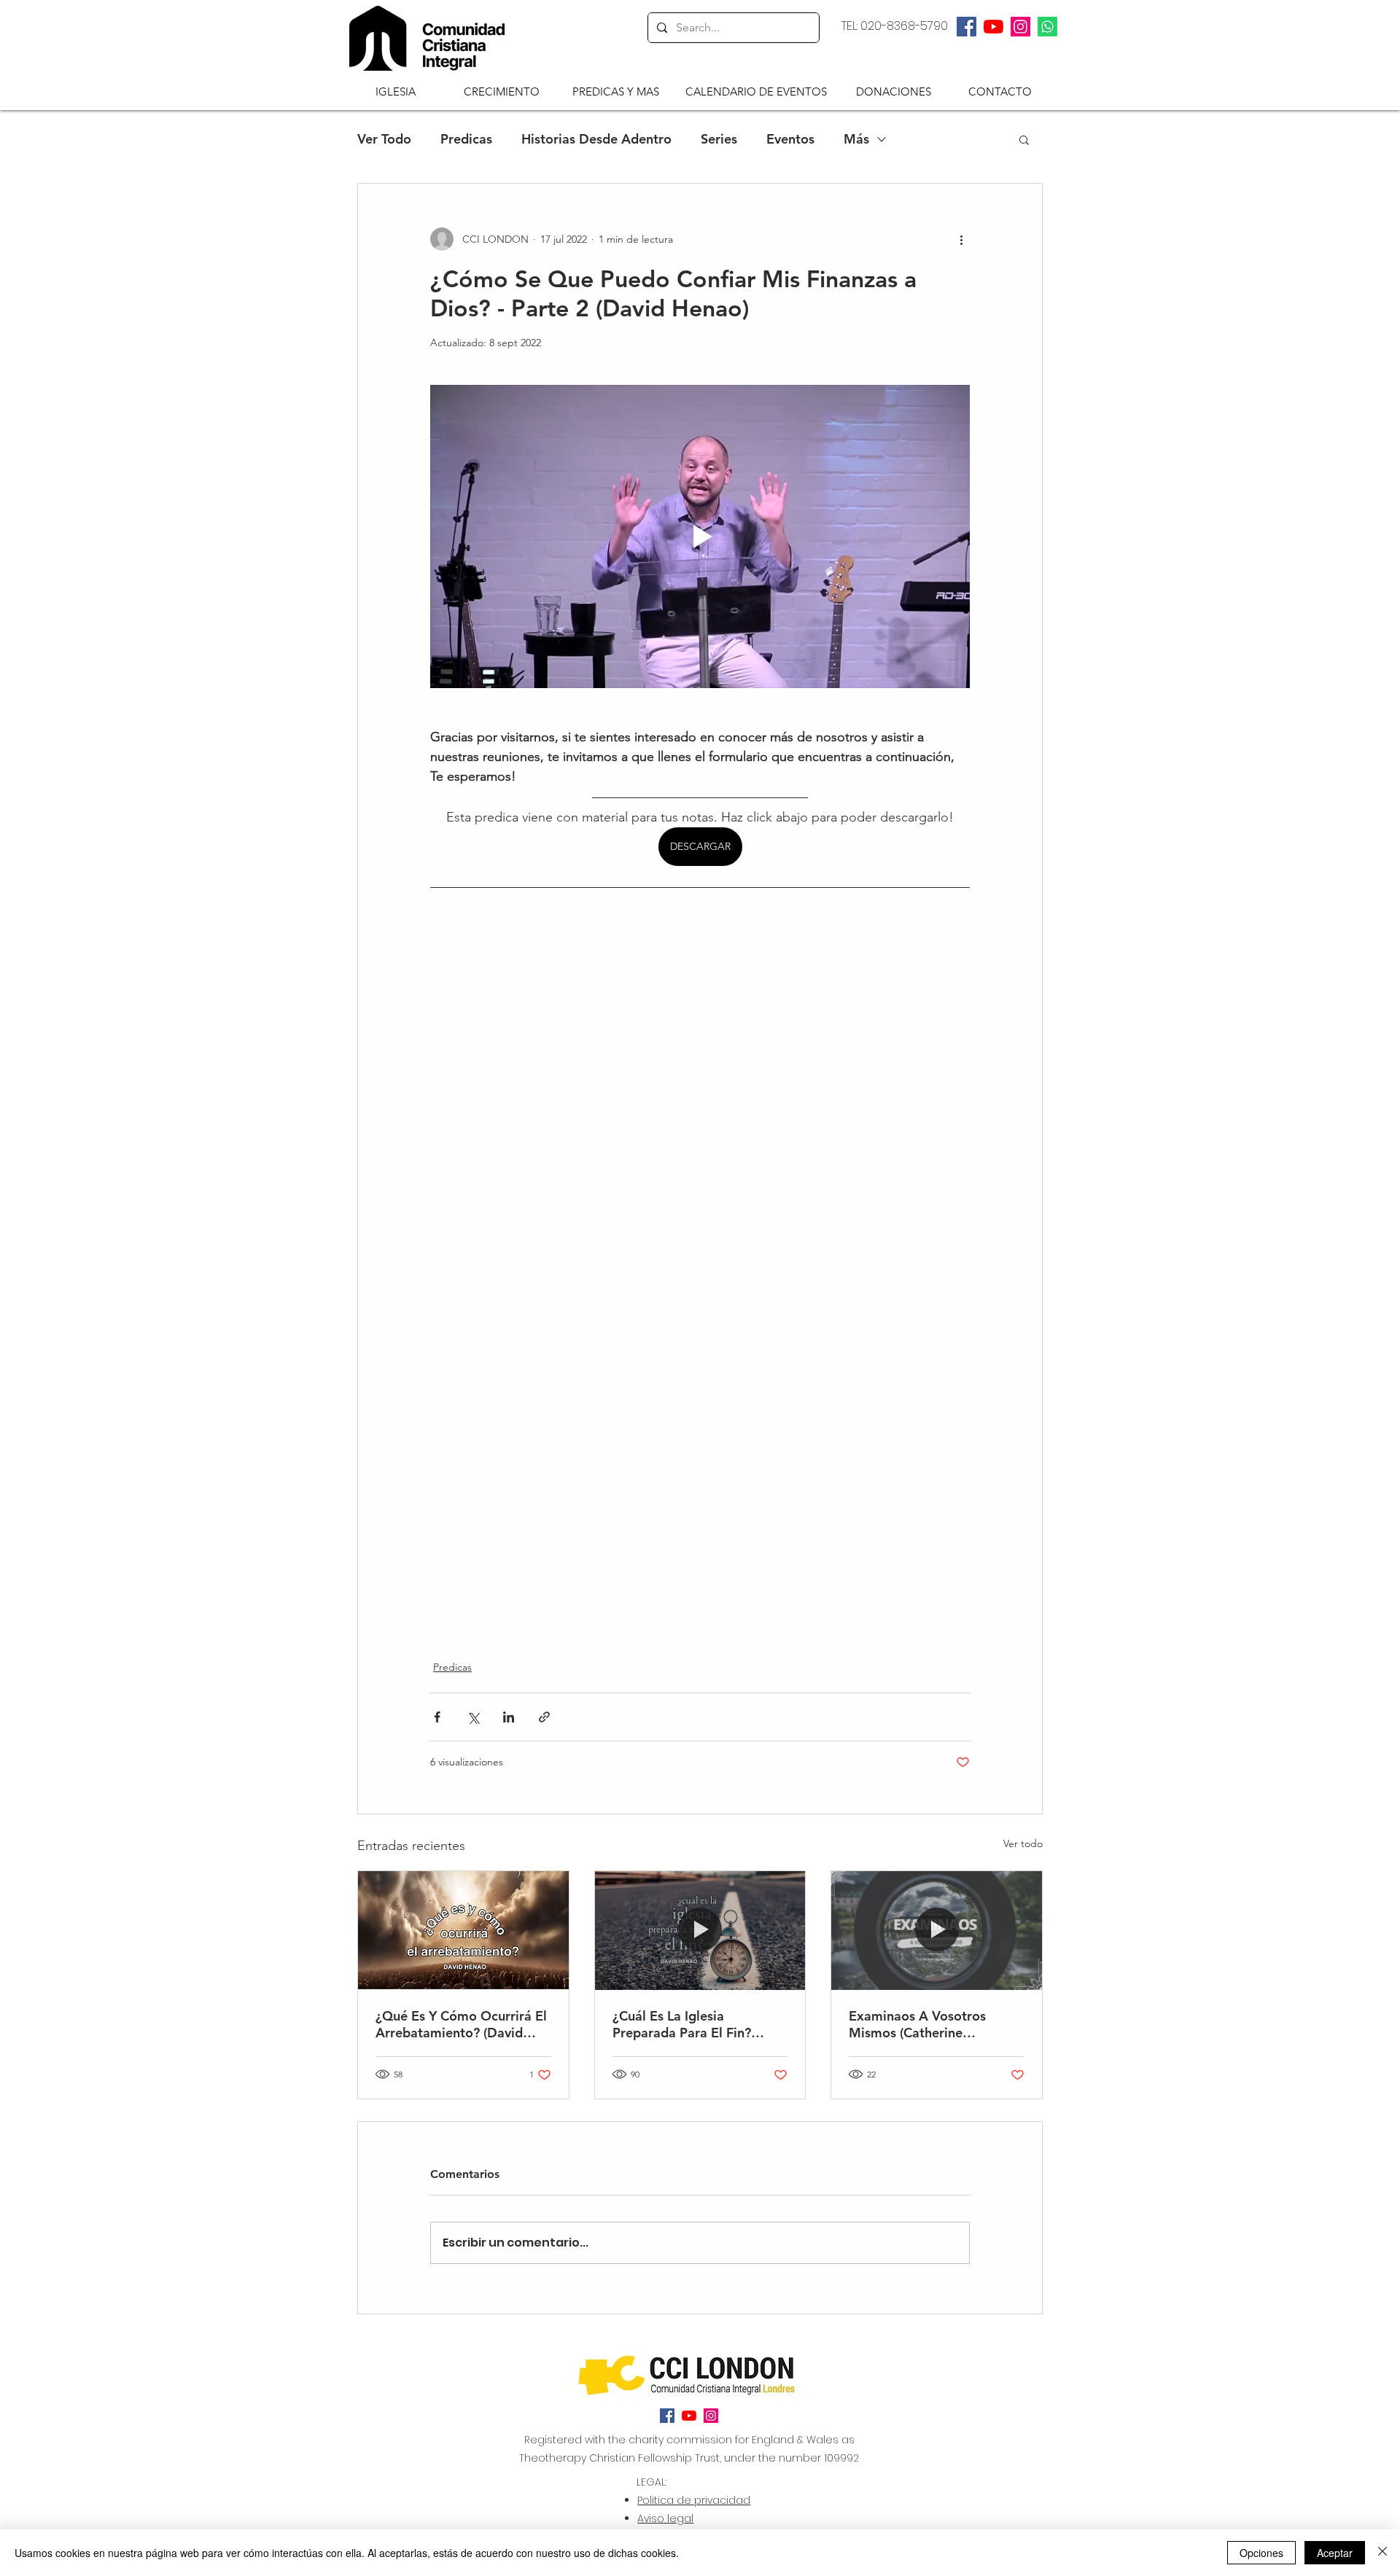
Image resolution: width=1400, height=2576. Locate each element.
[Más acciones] (961, 239)
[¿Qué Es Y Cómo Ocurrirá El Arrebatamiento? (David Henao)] (463, 1930)
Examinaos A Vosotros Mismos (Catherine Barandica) (917, 2024)
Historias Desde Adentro (596, 139)
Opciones (1261, 2553)
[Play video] (700, 536)
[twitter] (993, 27)
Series (719, 139)
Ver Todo (384, 139)
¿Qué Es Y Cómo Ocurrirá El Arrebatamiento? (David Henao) (461, 2024)
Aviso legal (665, 2518)
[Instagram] (1020, 27)
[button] (396, 91)
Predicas (466, 139)
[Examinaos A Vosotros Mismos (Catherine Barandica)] (937, 1930)
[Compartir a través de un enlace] (544, 1717)
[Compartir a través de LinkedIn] (509, 1717)
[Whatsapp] (1047, 27)
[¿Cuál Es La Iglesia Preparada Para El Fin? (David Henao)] (700, 1930)
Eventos (790, 139)
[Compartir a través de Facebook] (437, 1717)
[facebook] (967, 27)
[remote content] (700, 1255)
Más (856, 139)
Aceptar (1335, 2553)
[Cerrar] (1382, 2553)
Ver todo (1023, 1843)
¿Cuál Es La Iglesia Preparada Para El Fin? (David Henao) (682, 2024)
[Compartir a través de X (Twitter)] (473, 1717)
